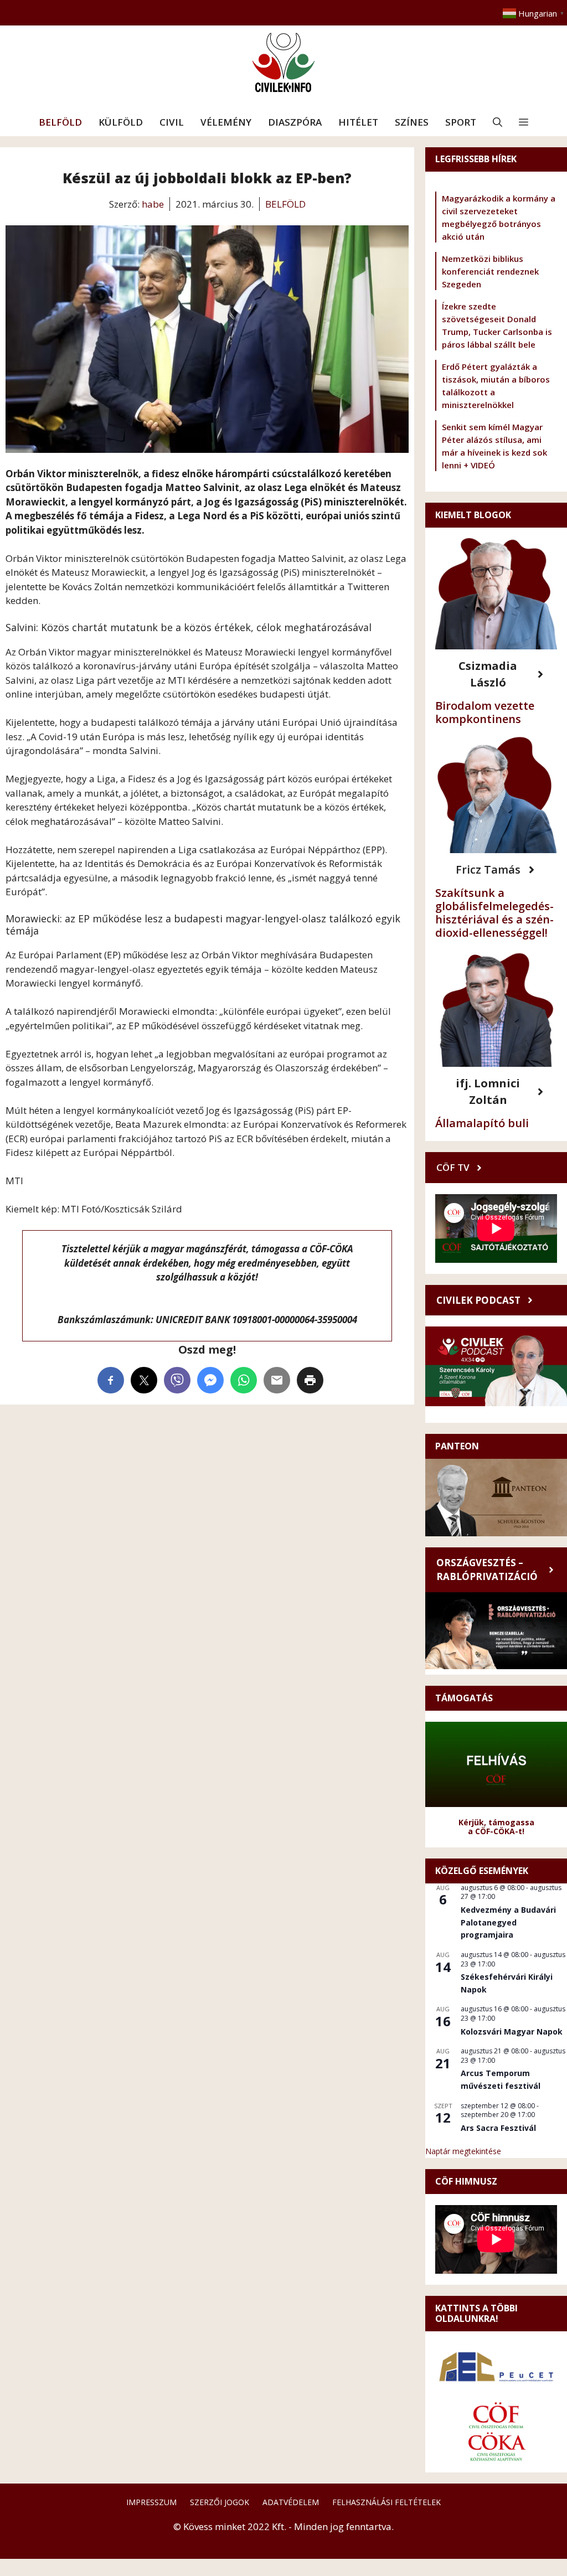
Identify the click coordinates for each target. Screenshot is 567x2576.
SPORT (461, 122)
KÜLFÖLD (121, 122)
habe (153, 204)
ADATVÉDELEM (291, 2502)
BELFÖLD (60, 122)
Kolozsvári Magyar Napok (512, 2032)
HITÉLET (358, 122)
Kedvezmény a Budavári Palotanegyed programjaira (508, 1922)
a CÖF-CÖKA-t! (496, 1831)
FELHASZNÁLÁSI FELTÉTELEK (386, 2502)
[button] (498, 122)
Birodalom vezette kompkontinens (485, 712)
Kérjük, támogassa (496, 1822)
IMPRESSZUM (151, 2502)
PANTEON (457, 1446)
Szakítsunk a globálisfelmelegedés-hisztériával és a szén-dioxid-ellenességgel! (494, 913)
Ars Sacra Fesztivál (498, 2128)
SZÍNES (412, 122)
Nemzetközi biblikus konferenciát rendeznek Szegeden (490, 271)
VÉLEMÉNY (226, 122)
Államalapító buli (482, 1123)
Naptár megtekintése (463, 2151)
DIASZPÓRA (295, 122)
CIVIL (172, 122)
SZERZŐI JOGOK (220, 2502)
